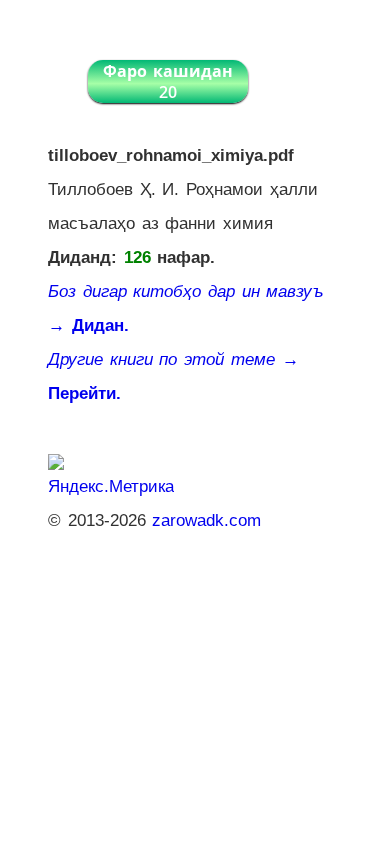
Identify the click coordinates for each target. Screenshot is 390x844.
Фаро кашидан (168, 81)
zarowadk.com (206, 520)
